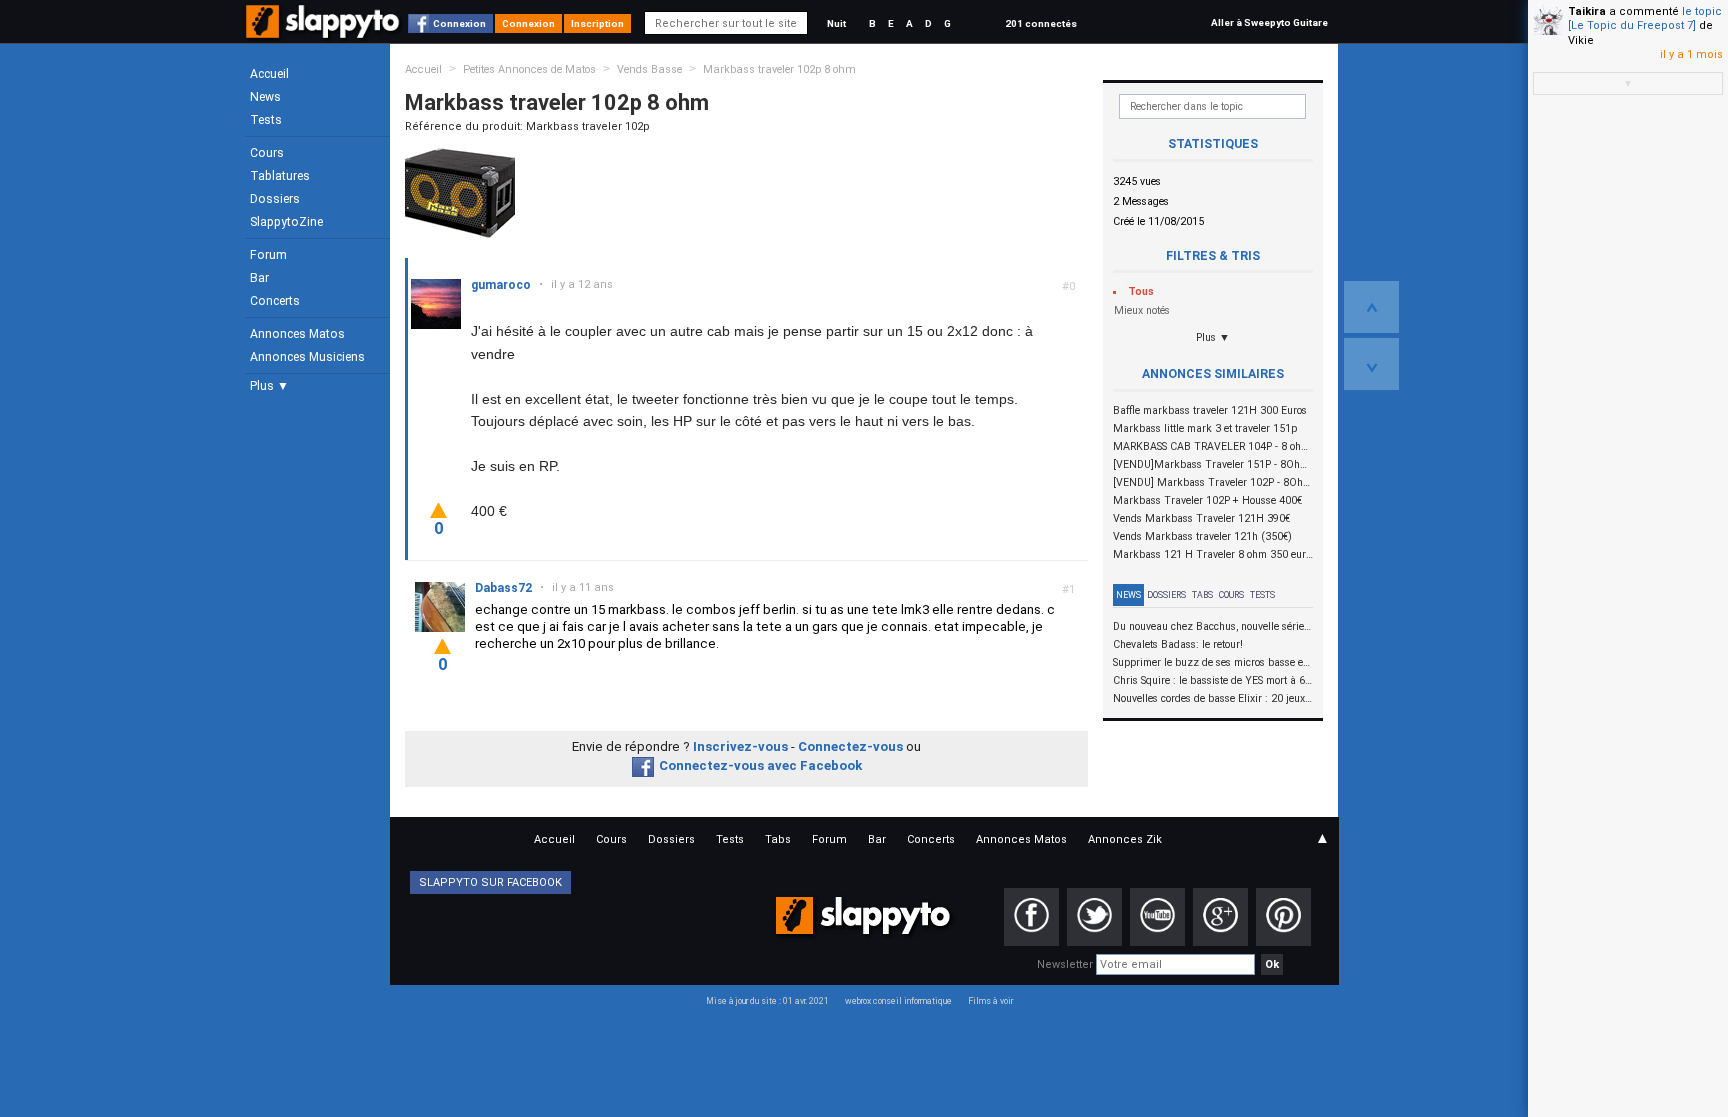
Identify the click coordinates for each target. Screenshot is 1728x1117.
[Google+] (1220, 917)
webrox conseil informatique (898, 1001)
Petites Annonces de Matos (529, 69)
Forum (268, 255)
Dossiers (275, 199)
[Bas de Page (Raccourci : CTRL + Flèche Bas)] (1371, 364)
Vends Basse (649, 69)
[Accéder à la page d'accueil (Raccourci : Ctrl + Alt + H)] (324, 31)
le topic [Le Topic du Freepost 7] (1645, 18)
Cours (267, 153)
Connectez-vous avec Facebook (760, 765)
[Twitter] (1094, 917)
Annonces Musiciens (307, 357)
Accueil (269, 74)
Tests (266, 120)
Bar (259, 278)
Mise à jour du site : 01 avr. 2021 (767, 1001)
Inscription (597, 23)
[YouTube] (1157, 917)
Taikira (1587, 11)
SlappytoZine (286, 222)
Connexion (459, 23)
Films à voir (990, 1001)
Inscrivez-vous (740, 746)
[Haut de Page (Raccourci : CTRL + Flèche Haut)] (1371, 307)
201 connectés (1041, 23)
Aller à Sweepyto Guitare (1269, 22)
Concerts (275, 301)
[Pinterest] (1283, 917)
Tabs (1202, 595)
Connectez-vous (850, 746)
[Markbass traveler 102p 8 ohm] (460, 192)
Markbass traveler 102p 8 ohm (779, 69)
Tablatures (280, 176)
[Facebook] (1031, 917)
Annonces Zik (1125, 839)
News (265, 97)
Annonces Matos (297, 334)
